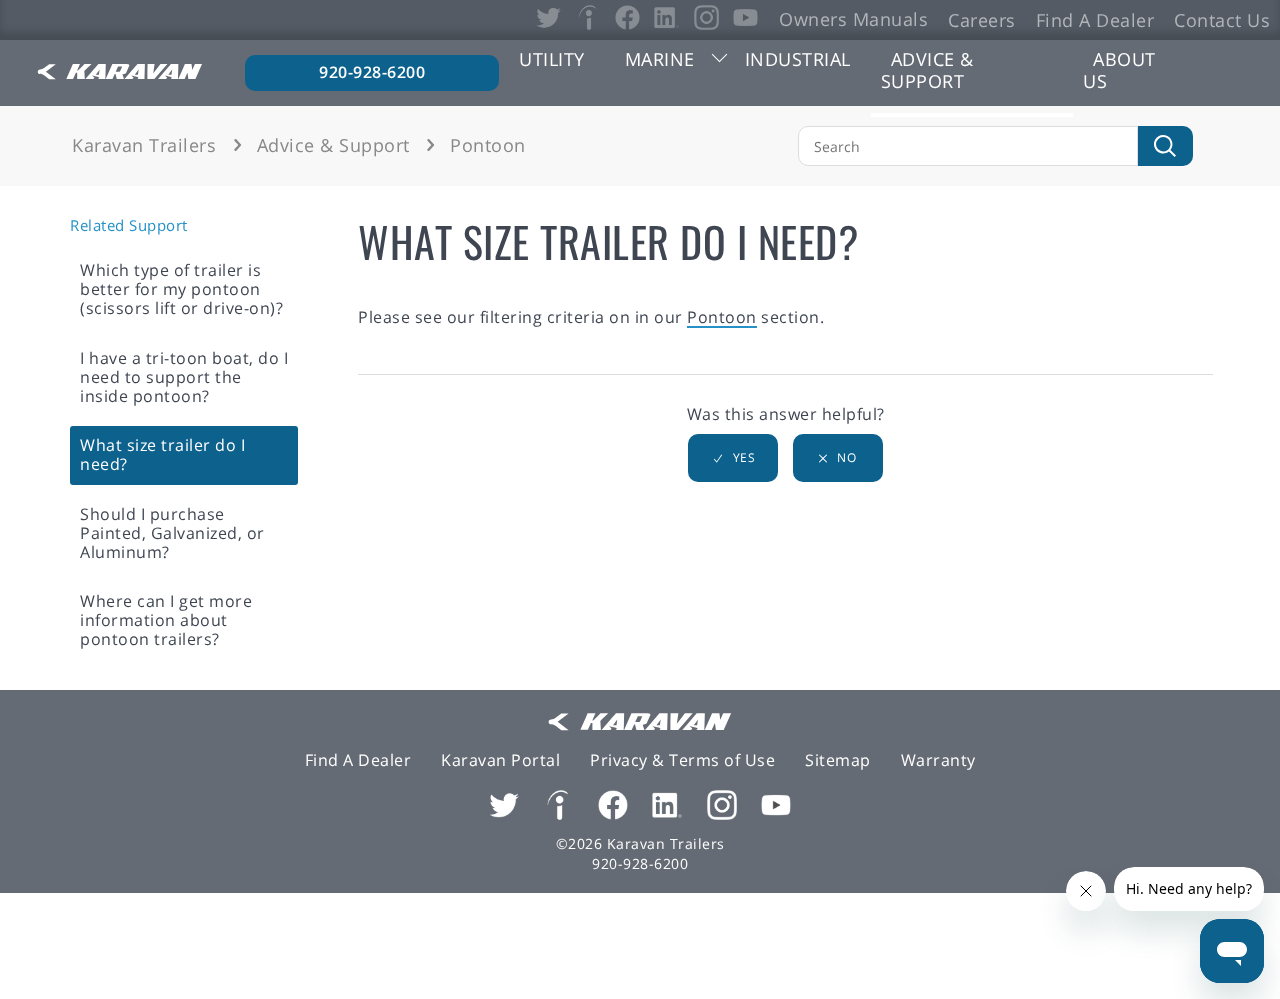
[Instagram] (722, 807)
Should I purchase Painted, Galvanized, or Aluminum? (172, 533)
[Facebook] (613, 807)
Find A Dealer (1095, 19)
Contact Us (1222, 19)
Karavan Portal (500, 760)
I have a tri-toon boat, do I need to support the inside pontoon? (184, 377)
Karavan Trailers (144, 145)
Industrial (798, 59)
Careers (982, 19)
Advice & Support (927, 70)
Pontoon (488, 145)
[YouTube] (776, 807)
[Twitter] (504, 807)
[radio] (733, 458)
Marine (660, 59)
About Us (1119, 70)
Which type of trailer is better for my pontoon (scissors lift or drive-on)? (181, 289)
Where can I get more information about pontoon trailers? (166, 620)
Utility (552, 59)
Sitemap (838, 760)
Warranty (938, 760)
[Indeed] (558, 807)
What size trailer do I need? (162, 454)
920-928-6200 (372, 72)
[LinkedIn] (667, 807)
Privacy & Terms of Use (682, 760)
